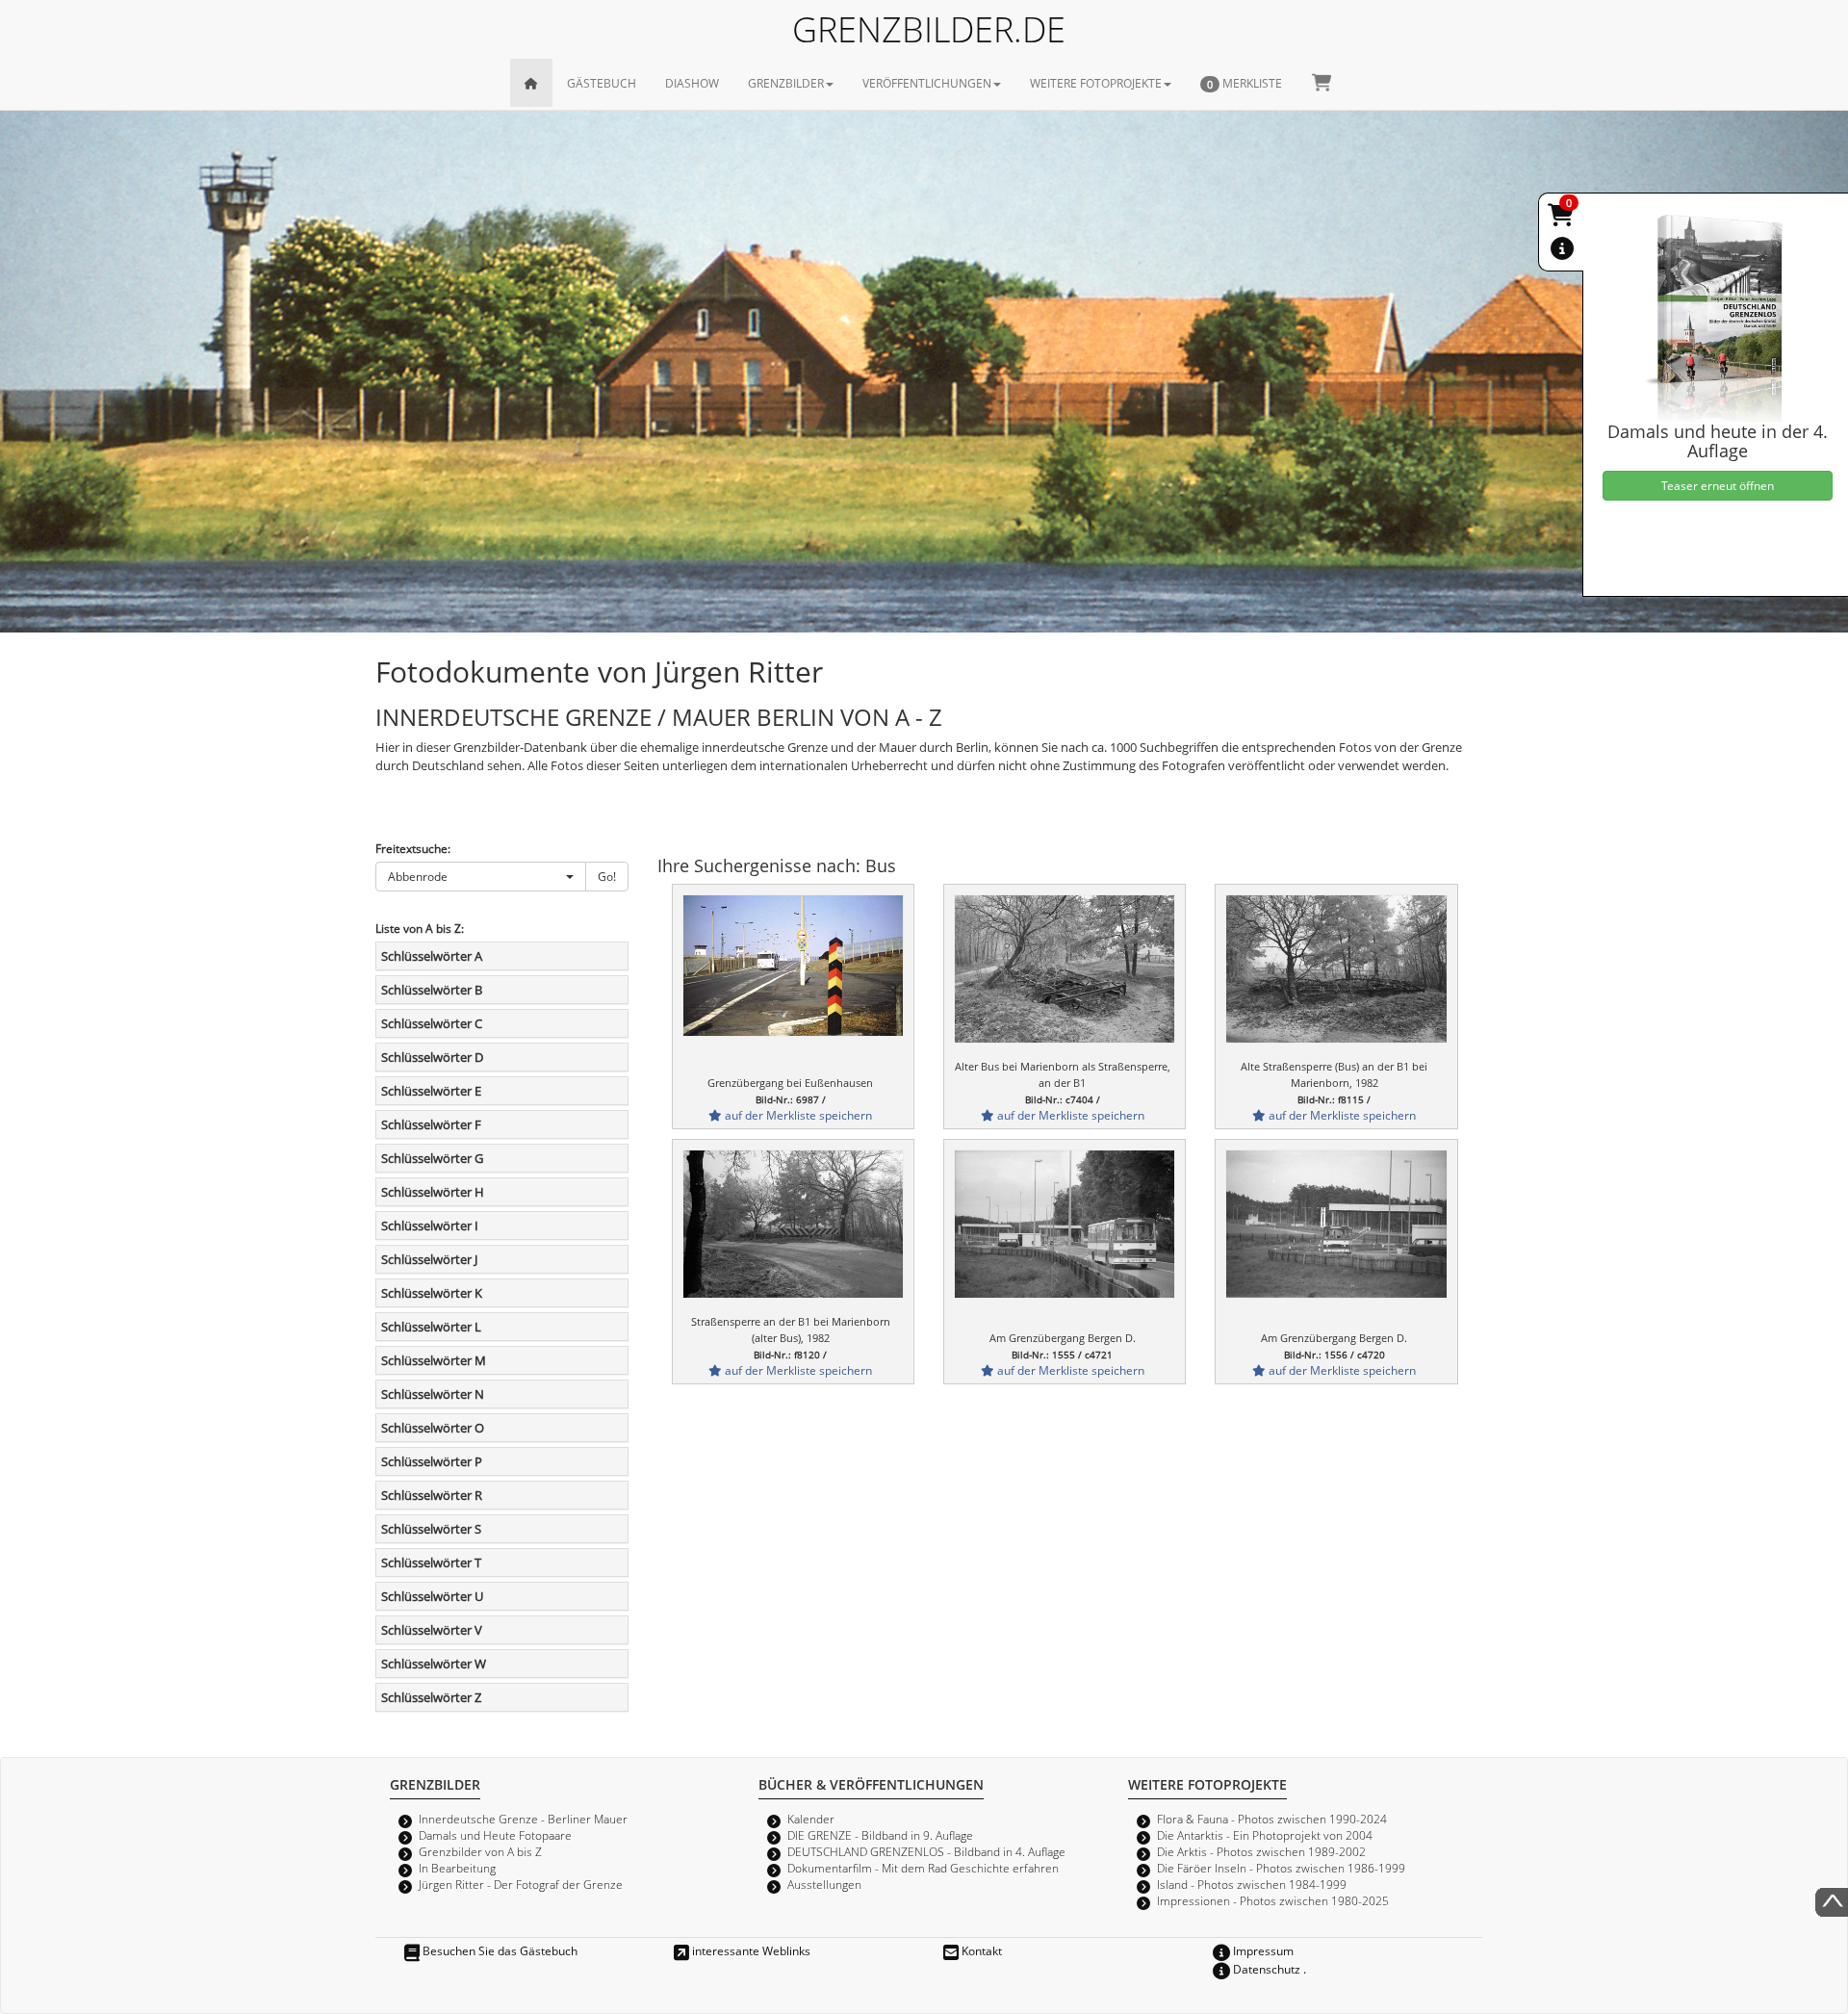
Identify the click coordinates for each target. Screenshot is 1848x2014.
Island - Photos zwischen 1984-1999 (1252, 1884)
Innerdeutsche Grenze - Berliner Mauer (523, 1819)
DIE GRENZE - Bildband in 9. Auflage (880, 1835)
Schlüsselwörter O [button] (433, 1428)
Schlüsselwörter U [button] (432, 1596)
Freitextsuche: (413, 848)
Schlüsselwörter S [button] (431, 1529)
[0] (1562, 219)
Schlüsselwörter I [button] (430, 1226)
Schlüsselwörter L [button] (431, 1327)
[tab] (502, 956)
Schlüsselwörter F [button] (431, 1124)
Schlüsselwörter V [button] (432, 1630)
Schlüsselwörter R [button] (432, 1495)
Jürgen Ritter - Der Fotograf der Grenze (521, 1884)
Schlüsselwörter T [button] (431, 1562)
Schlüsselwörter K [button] (432, 1293)
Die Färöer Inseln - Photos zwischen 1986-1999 (1281, 1868)
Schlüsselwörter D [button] (432, 1057)
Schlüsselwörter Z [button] (431, 1697)
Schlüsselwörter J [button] (429, 1259)
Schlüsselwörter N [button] (433, 1394)
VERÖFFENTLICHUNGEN (927, 83)
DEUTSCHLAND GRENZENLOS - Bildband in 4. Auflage (926, 1851)
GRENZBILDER (786, 83)
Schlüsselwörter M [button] (434, 1360)
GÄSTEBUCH (602, 83)
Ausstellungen (824, 1884)
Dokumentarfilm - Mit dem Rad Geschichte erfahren (923, 1868)
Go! (607, 876)
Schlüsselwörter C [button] (432, 1023)
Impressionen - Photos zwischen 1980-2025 (1273, 1900)
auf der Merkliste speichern (797, 1115)
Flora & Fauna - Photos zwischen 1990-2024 (1272, 1819)
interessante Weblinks (750, 1950)
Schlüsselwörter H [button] (433, 1192)
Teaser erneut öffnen (1718, 485)
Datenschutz (1265, 1969)
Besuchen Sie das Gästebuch (499, 1950)
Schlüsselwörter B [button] (432, 990)
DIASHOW (692, 83)
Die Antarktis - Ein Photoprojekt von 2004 (1265, 1835)
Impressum (1262, 1950)
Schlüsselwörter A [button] (432, 956)
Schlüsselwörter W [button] (434, 1664)
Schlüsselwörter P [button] (432, 1461)
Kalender (811, 1819)
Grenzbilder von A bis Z (480, 1851)
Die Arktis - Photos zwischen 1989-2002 (1261, 1851)
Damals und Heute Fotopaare (495, 1835)
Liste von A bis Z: (420, 928)
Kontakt (980, 1950)
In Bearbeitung (457, 1868)
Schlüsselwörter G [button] (432, 1158)
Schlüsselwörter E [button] (431, 1091)
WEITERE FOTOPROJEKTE (1096, 83)
